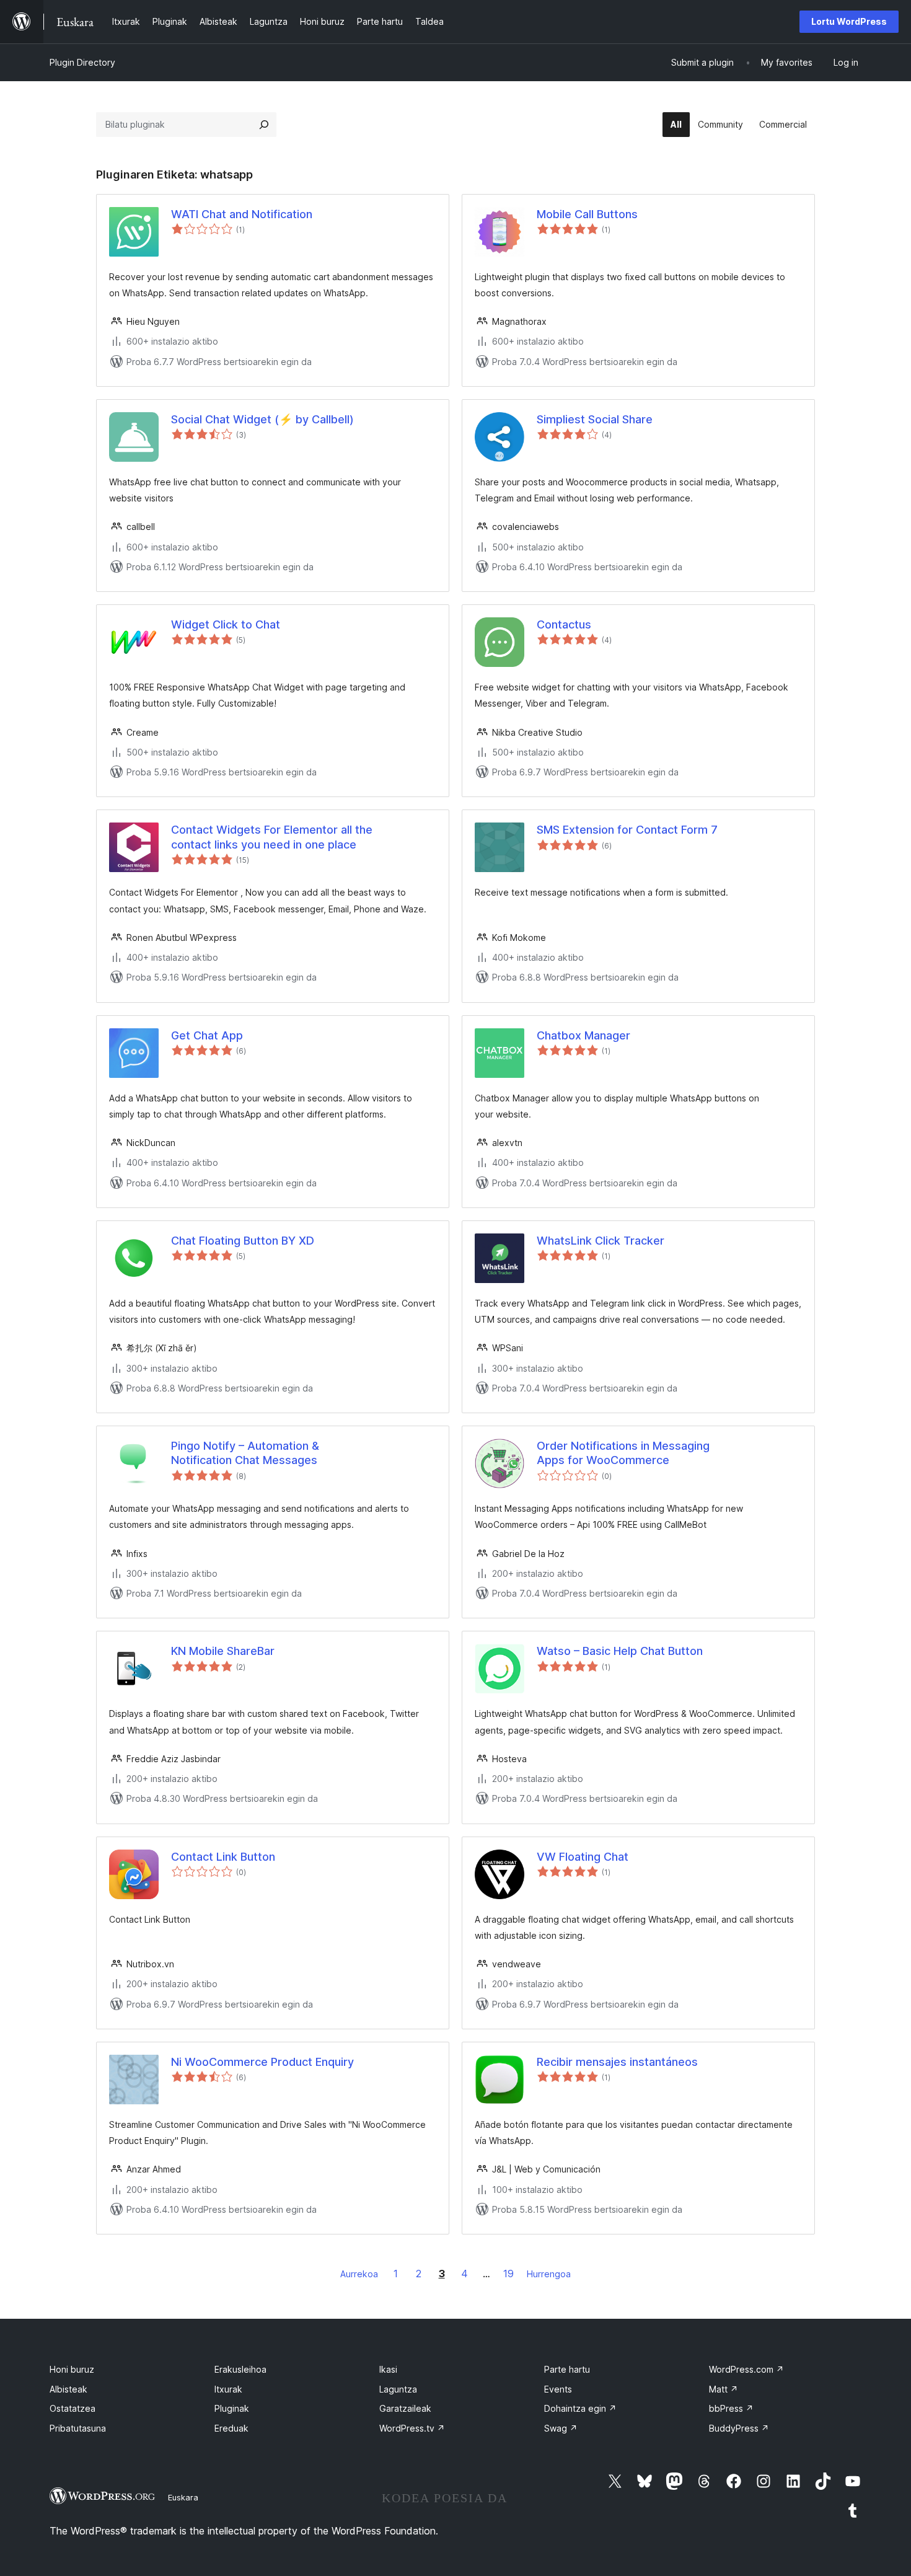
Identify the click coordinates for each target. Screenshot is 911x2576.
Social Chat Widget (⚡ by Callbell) (262, 419)
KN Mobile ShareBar (223, 1651)
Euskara (183, 2497)
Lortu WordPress (849, 21)
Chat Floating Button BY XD (243, 1241)
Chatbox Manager (583, 1035)
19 (508, 2274)
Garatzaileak (405, 2408)
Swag (561, 2428)
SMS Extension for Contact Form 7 (627, 830)
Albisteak (68, 2389)
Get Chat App (207, 1035)
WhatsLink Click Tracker (601, 1241)
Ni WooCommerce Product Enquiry (262, 2062)
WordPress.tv (412, 2428)
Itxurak (228, 2389)
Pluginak (232, 2408)
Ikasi (388, 2369)
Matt (724, 2389)
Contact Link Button (223, 1857)
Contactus (564, 624)
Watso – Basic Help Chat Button (620, 1651)
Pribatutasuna (78, 2428)
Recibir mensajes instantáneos (617, 2062)
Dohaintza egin (580, 2408)
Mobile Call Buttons (587, 214)
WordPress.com (746, 2369)
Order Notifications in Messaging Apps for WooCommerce (623, 1453)
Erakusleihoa (240, 2369)
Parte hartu (567, 2369)
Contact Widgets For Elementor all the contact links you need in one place (272, 837)
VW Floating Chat (583, 1857)
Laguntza (398, 2389)
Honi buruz (72, 2369)
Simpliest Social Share (595, 419)
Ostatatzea (73, 2408)
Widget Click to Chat (226, 624)
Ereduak (231, 2428)
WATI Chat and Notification (242, 214)
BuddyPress (739, 2428)
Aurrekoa (359, 2274)
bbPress (731, 2408)
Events (558, 2389)
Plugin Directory (82, 62)
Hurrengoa (549, 2274)
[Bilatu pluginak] (264, 125)
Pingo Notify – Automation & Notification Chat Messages (245, 1453)
